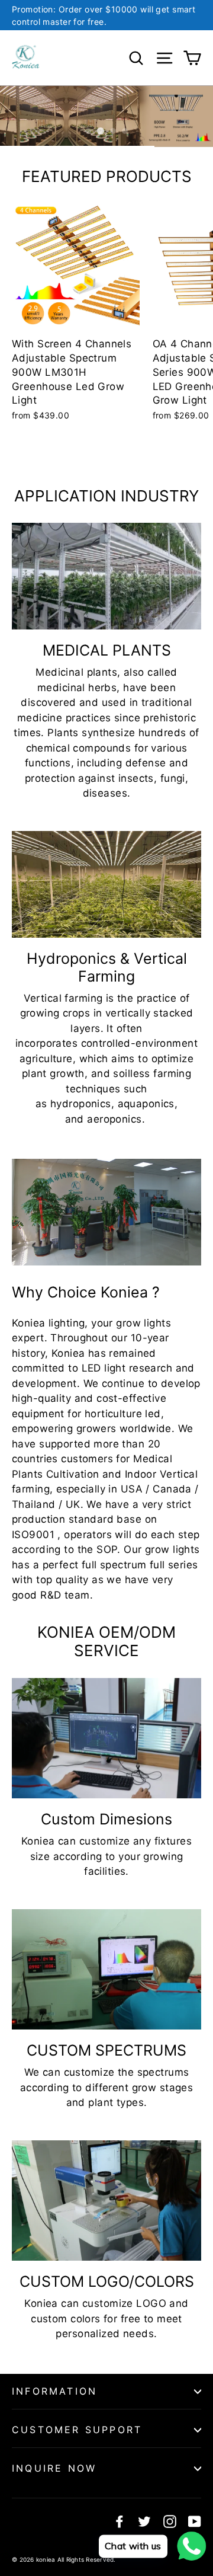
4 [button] (125, 131)
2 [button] (101, 131)
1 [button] (88, 131)
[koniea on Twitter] (144, 2521)
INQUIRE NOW (54, 2468)
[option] (106, 116)
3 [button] (113, 131)
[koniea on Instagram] (170, 2521)
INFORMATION (54, 2391)
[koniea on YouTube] (195, 2521)
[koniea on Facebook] (120, 2521)
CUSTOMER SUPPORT (77, 2430)
